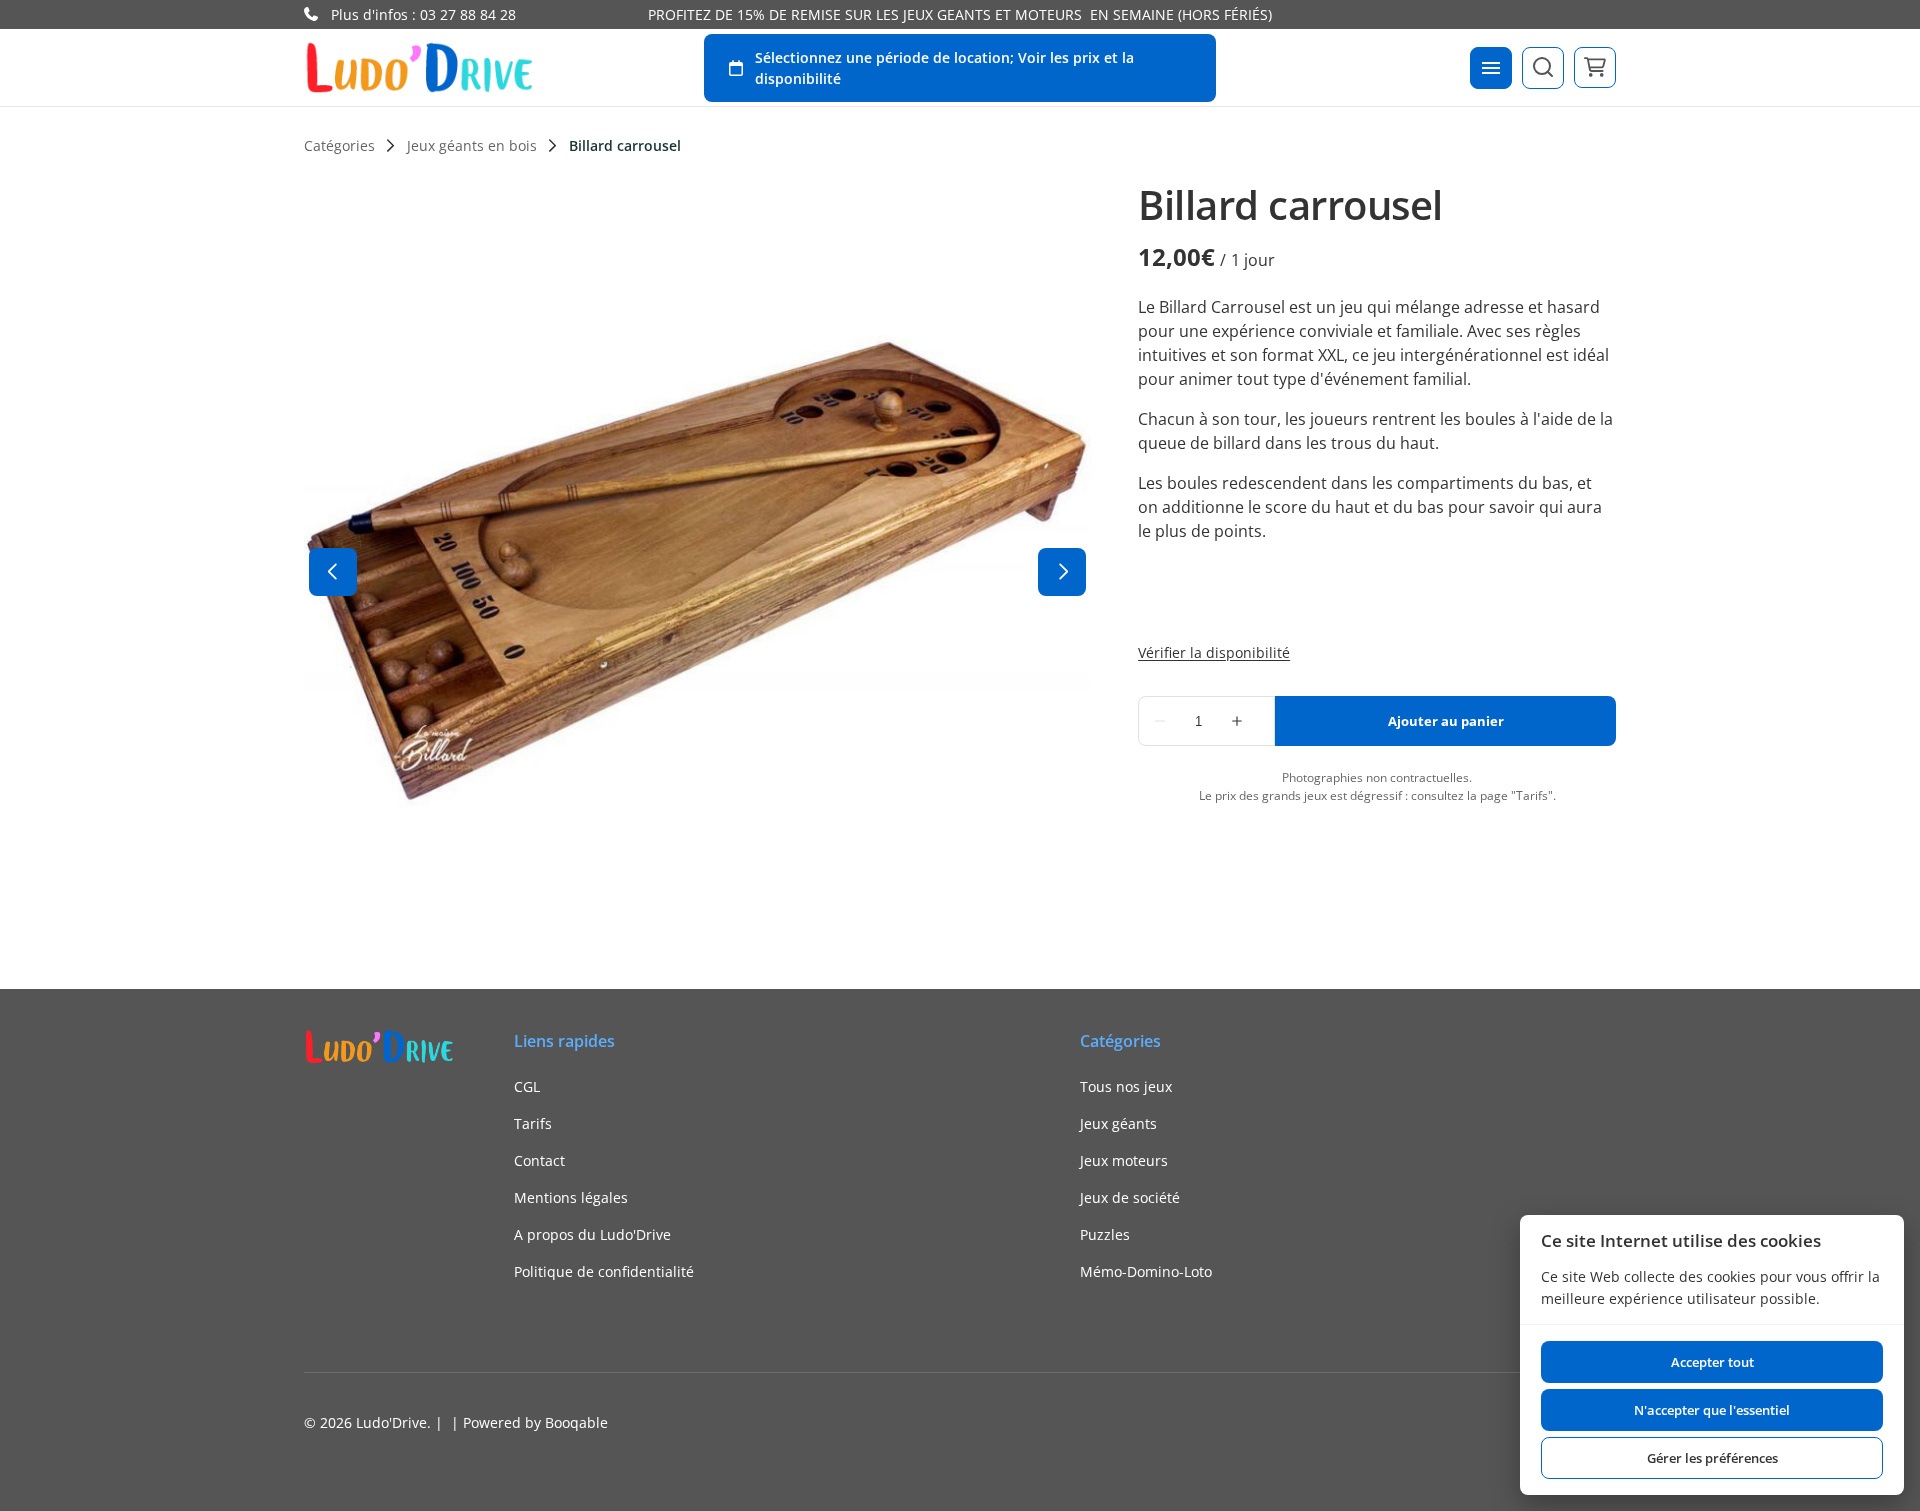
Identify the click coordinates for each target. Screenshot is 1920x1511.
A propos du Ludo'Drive (592, 1234)
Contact (539, 1160)
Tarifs (533, 1123)
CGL (527, 1086)
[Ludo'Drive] (419, 67)
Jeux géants (1118, 1123)
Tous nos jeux (1126, 1086)
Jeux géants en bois (472, 146)
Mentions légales (571, 1197)
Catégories (339, 146)
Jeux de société (1130, 1197)
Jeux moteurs (1124, 1160)
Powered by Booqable (535, 1422)
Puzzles (1105, 1234)
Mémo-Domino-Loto (1146, 1271)
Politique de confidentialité (604, 1271)
